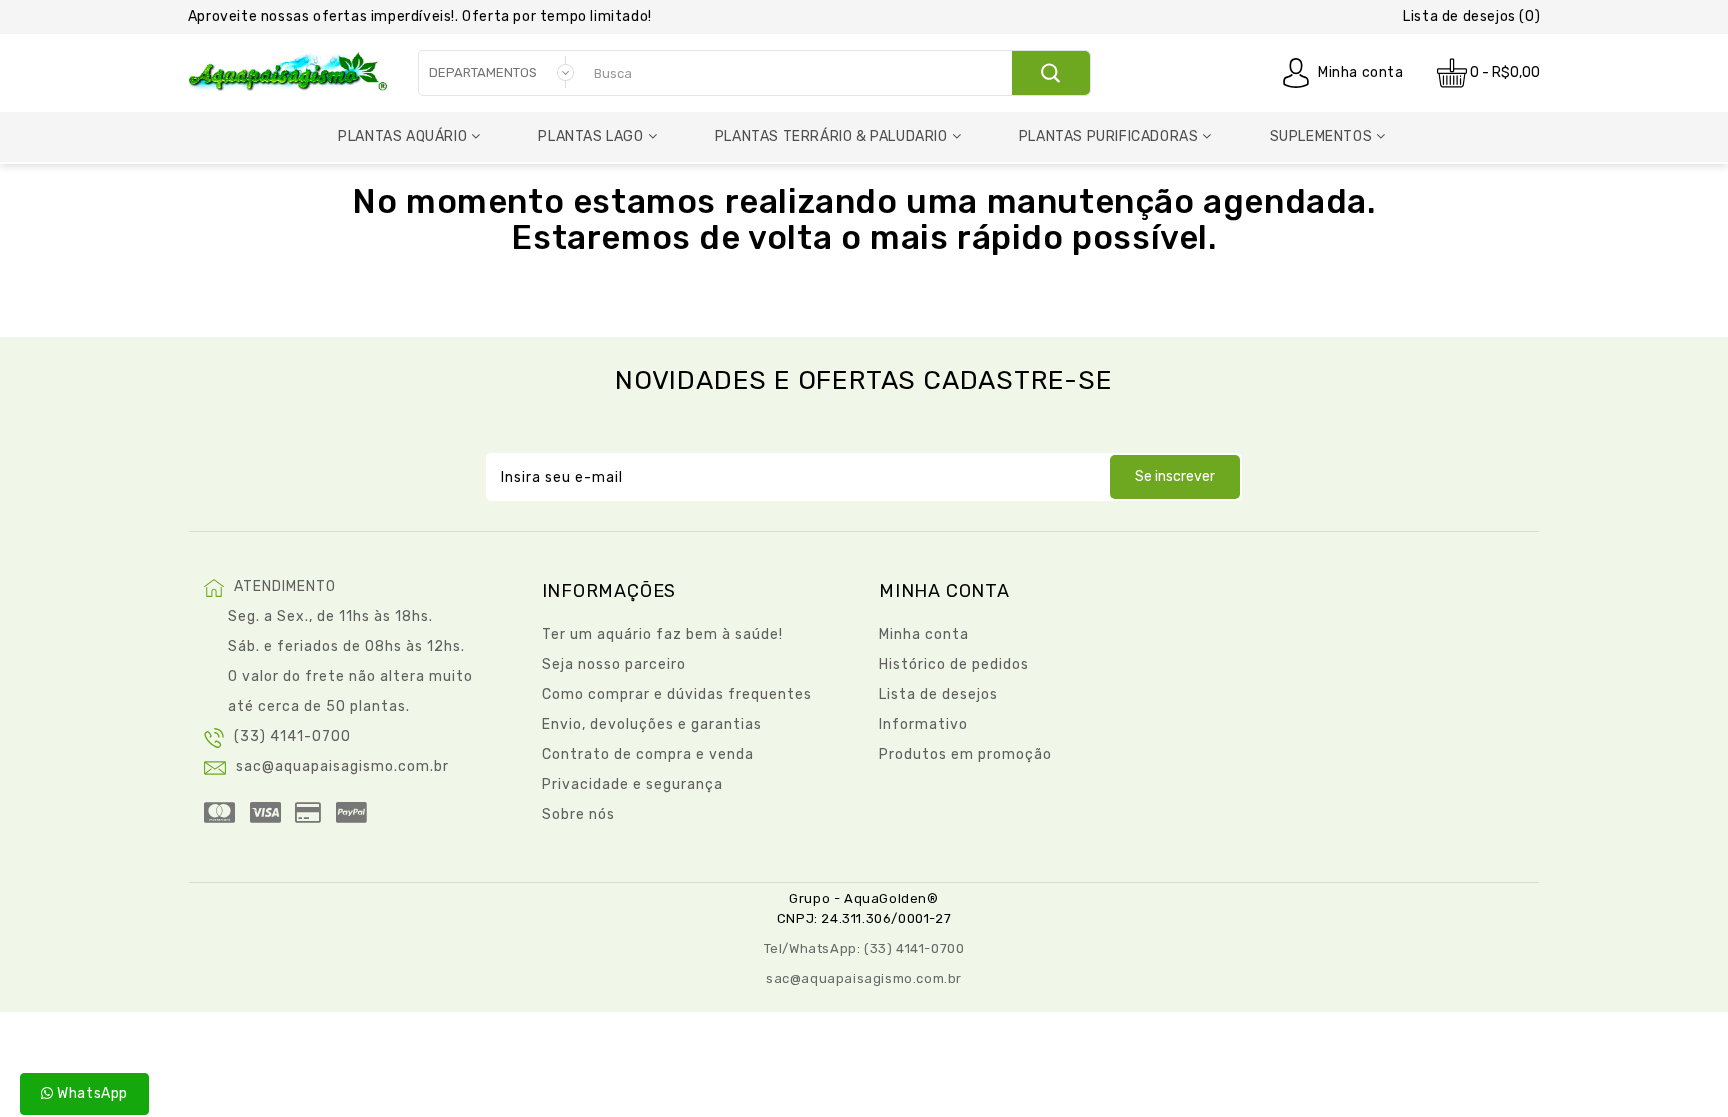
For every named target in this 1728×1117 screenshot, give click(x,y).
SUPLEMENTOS (1321, 136)
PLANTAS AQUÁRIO (402, 136)
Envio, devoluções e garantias (652, 724)
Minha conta (1361, 72)
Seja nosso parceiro (614, 664)
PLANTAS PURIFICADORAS (1109, 136)
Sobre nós (578, 814)
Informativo (923, 724)
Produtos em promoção (965, 754)
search (1050, 73)
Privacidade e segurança (632, 784)
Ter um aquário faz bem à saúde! (662, 634)
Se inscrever (1175, 476)
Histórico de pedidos (954, 664)
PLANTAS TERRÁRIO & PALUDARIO (831, 136)
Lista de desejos (938, 694)
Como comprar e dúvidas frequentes (677, 694)
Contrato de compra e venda (648, 754)
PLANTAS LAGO (590, 136)
